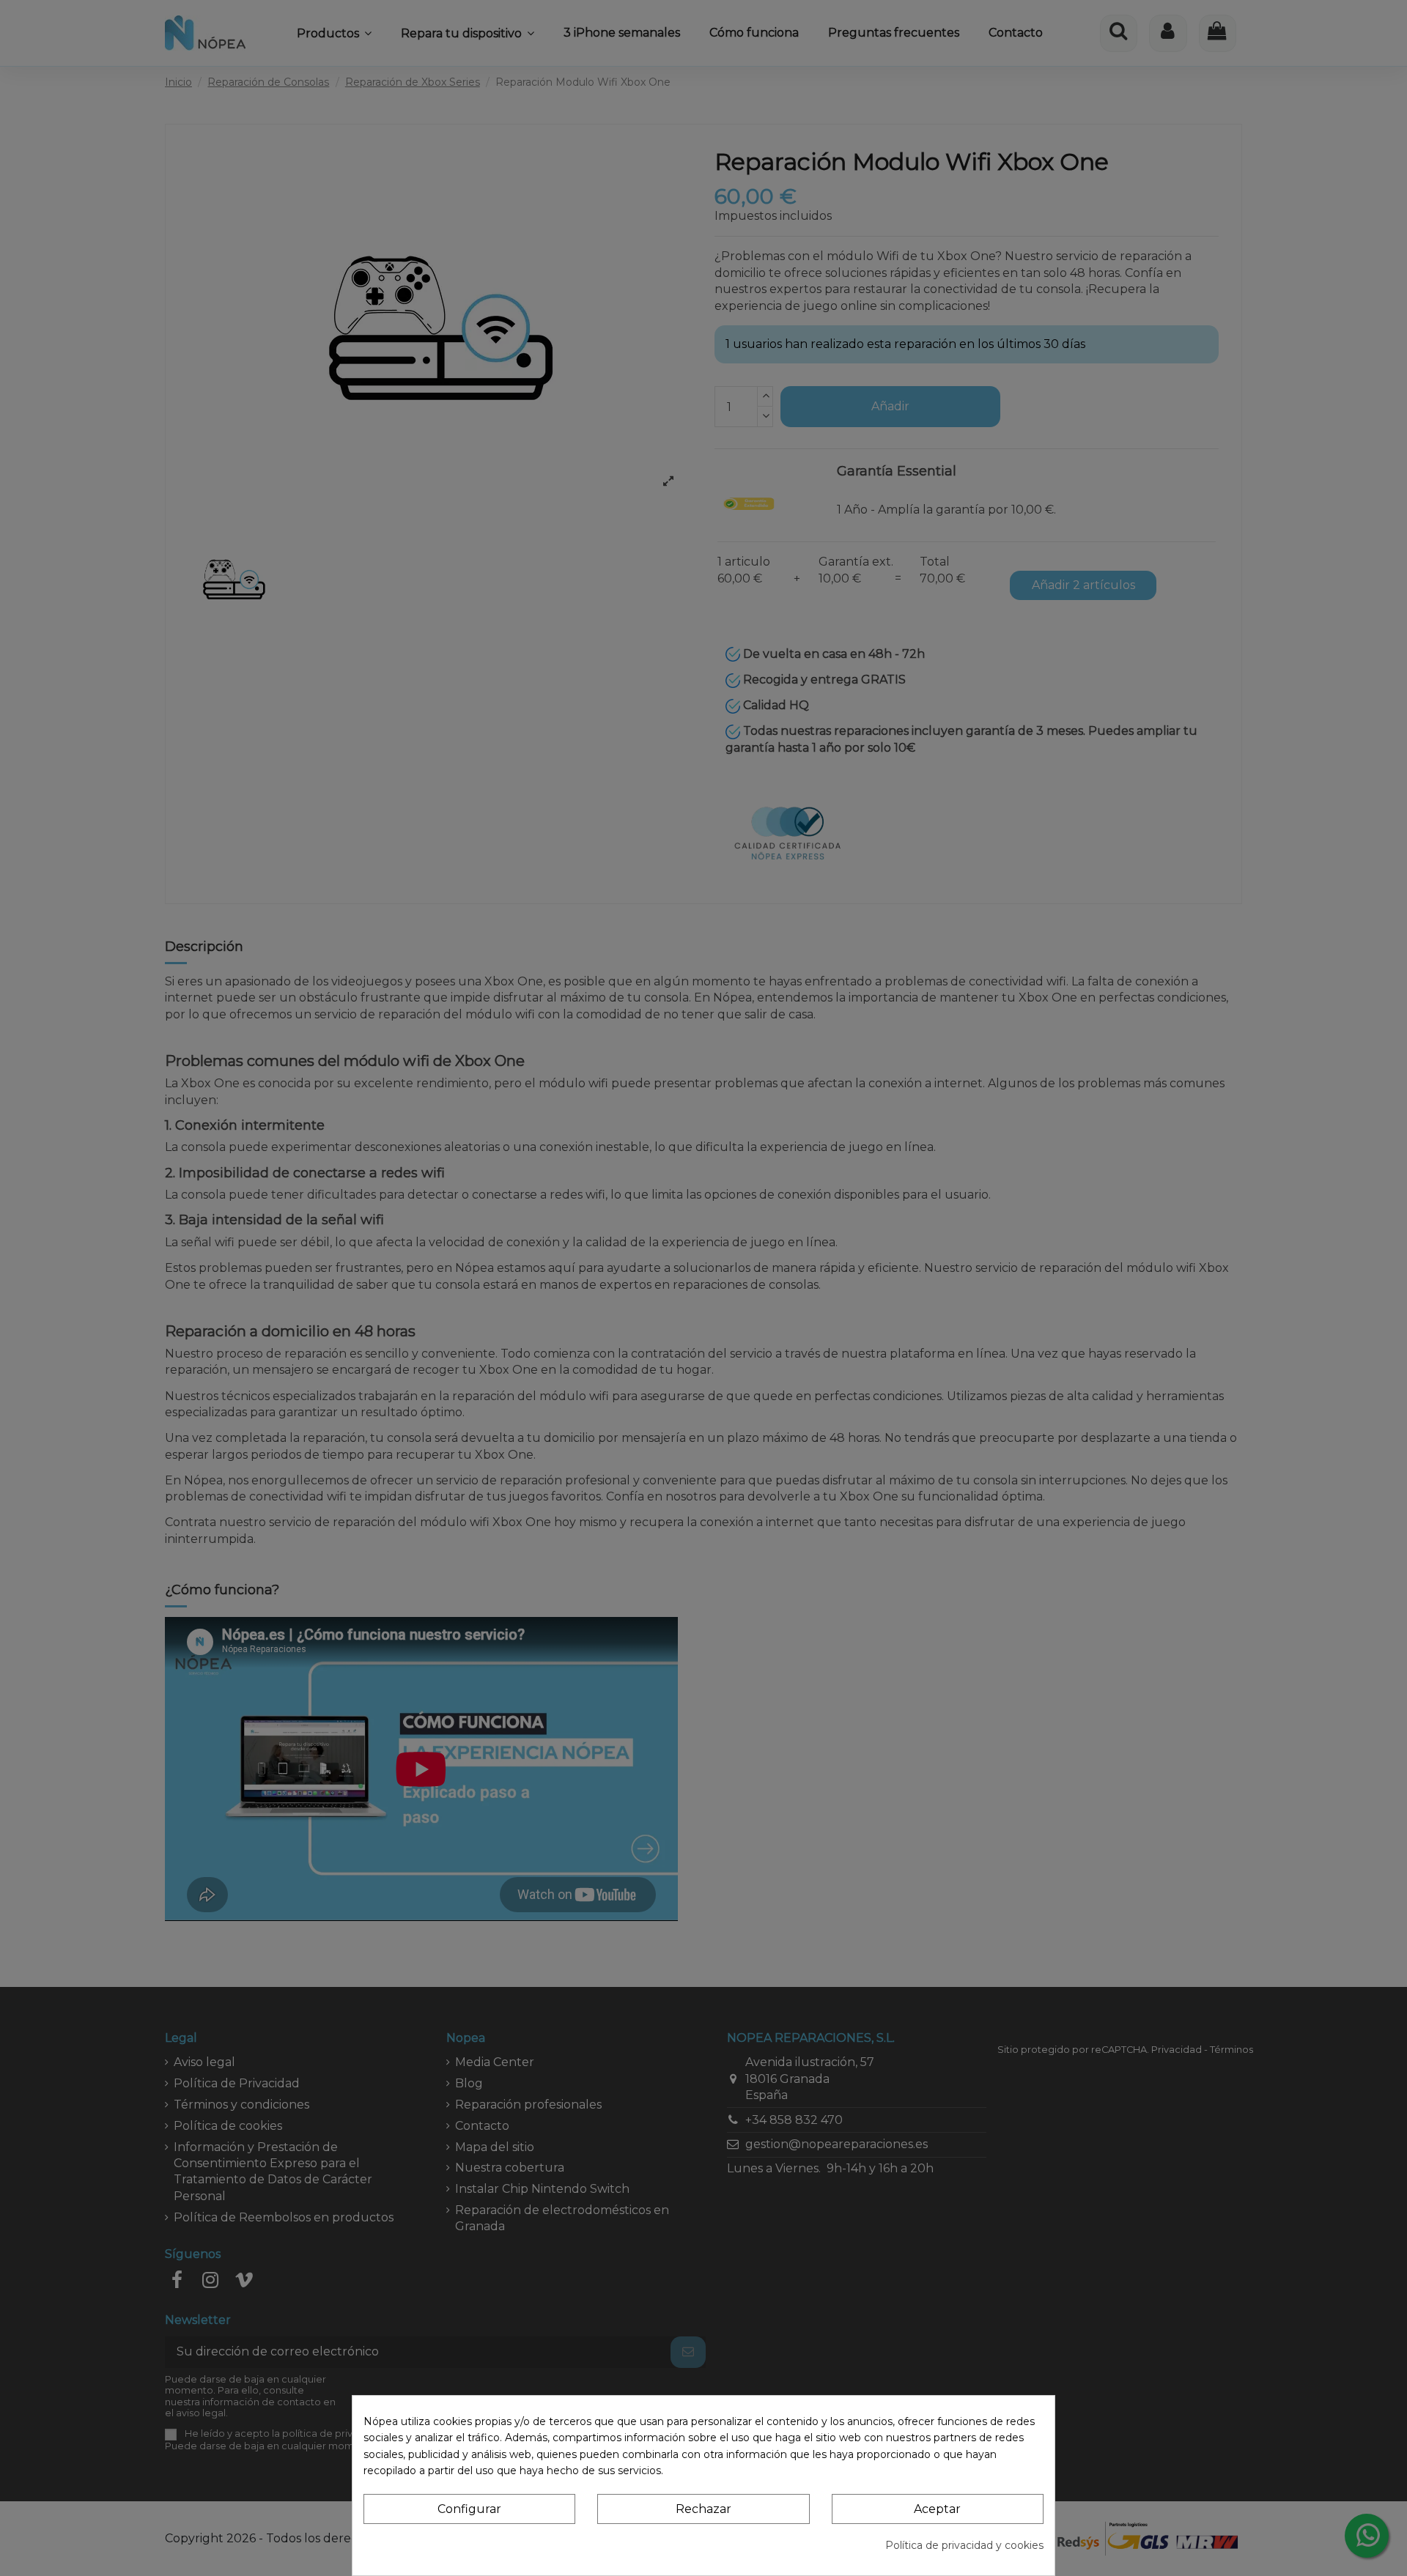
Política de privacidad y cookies (964, 2545)
